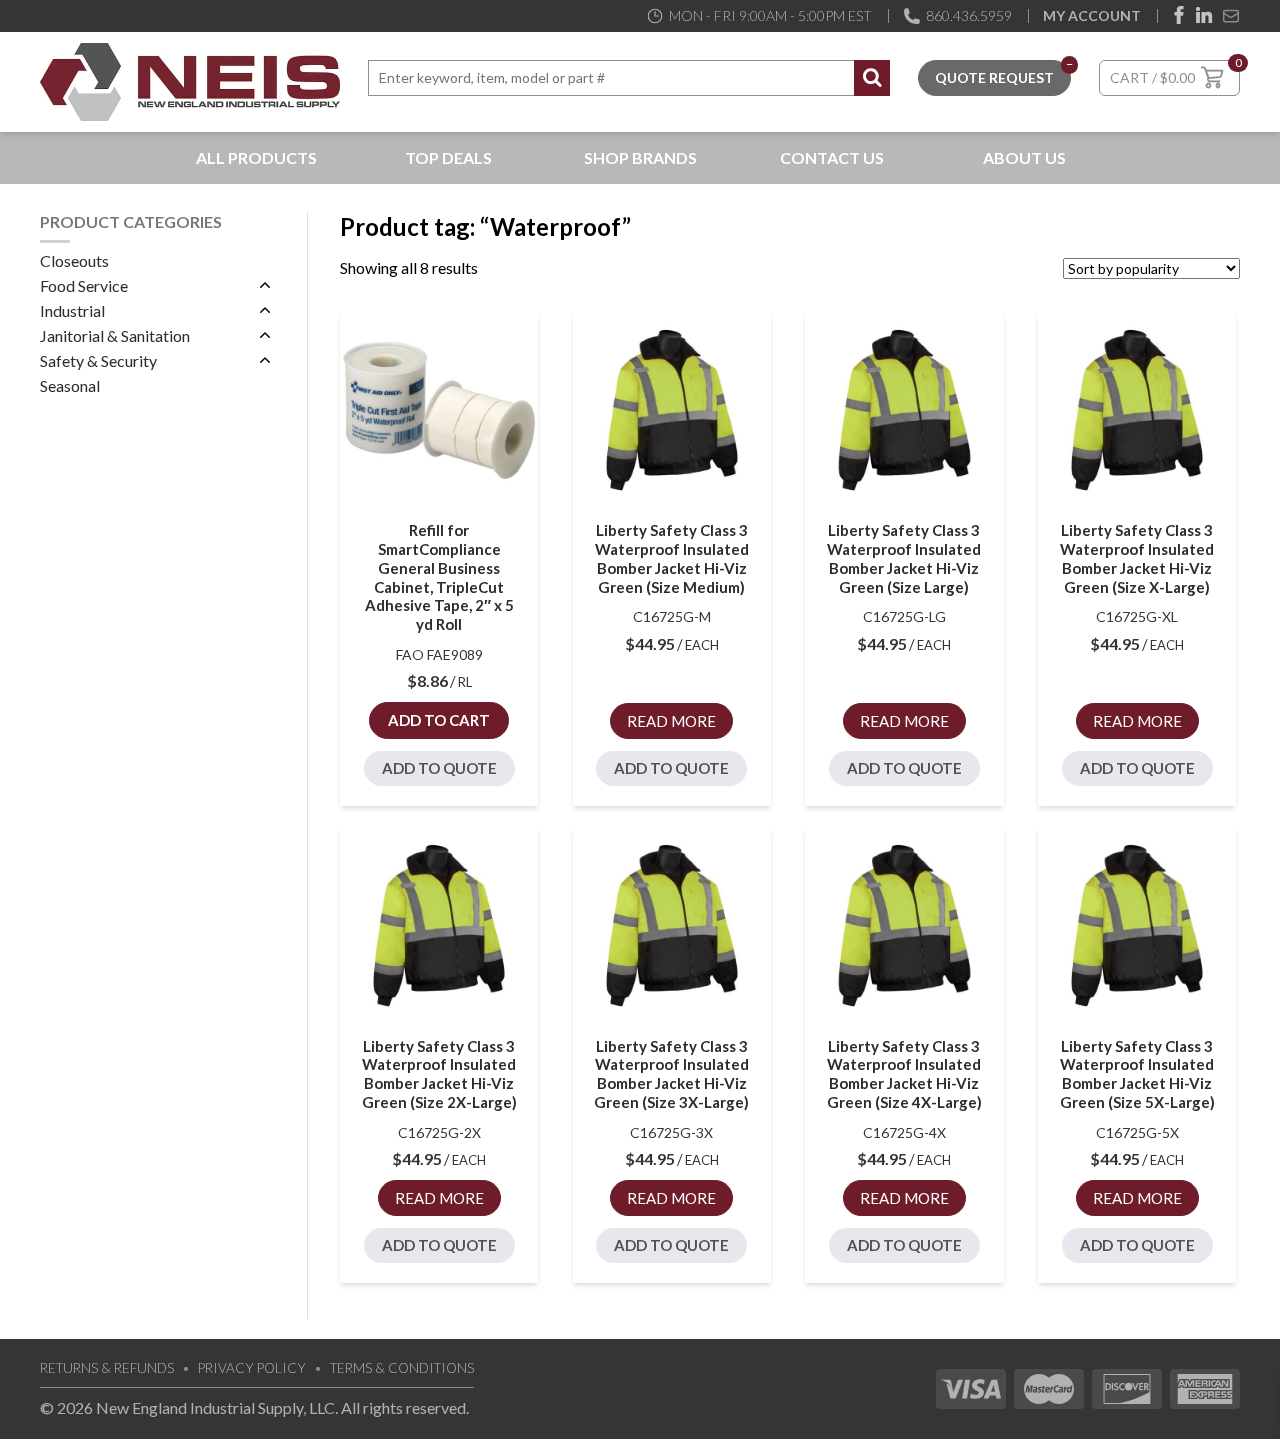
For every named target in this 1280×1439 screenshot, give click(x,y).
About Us (1024, 157)
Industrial (72, 310)
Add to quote (439, 768)
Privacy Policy (252, 1368)
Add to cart (439, 720)
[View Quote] (994, 75)
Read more (671, 721)
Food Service (84, 285)
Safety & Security (98, 360)
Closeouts (74, 260)
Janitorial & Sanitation (115, 335)
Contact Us (832, 157)
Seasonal (70, 385)
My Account (1092, 15)
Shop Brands (640, 157)
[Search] (872, 78)
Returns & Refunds (107, 1368)
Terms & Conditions (402, 1368)
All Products (256, 157)
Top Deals (448, 157)
